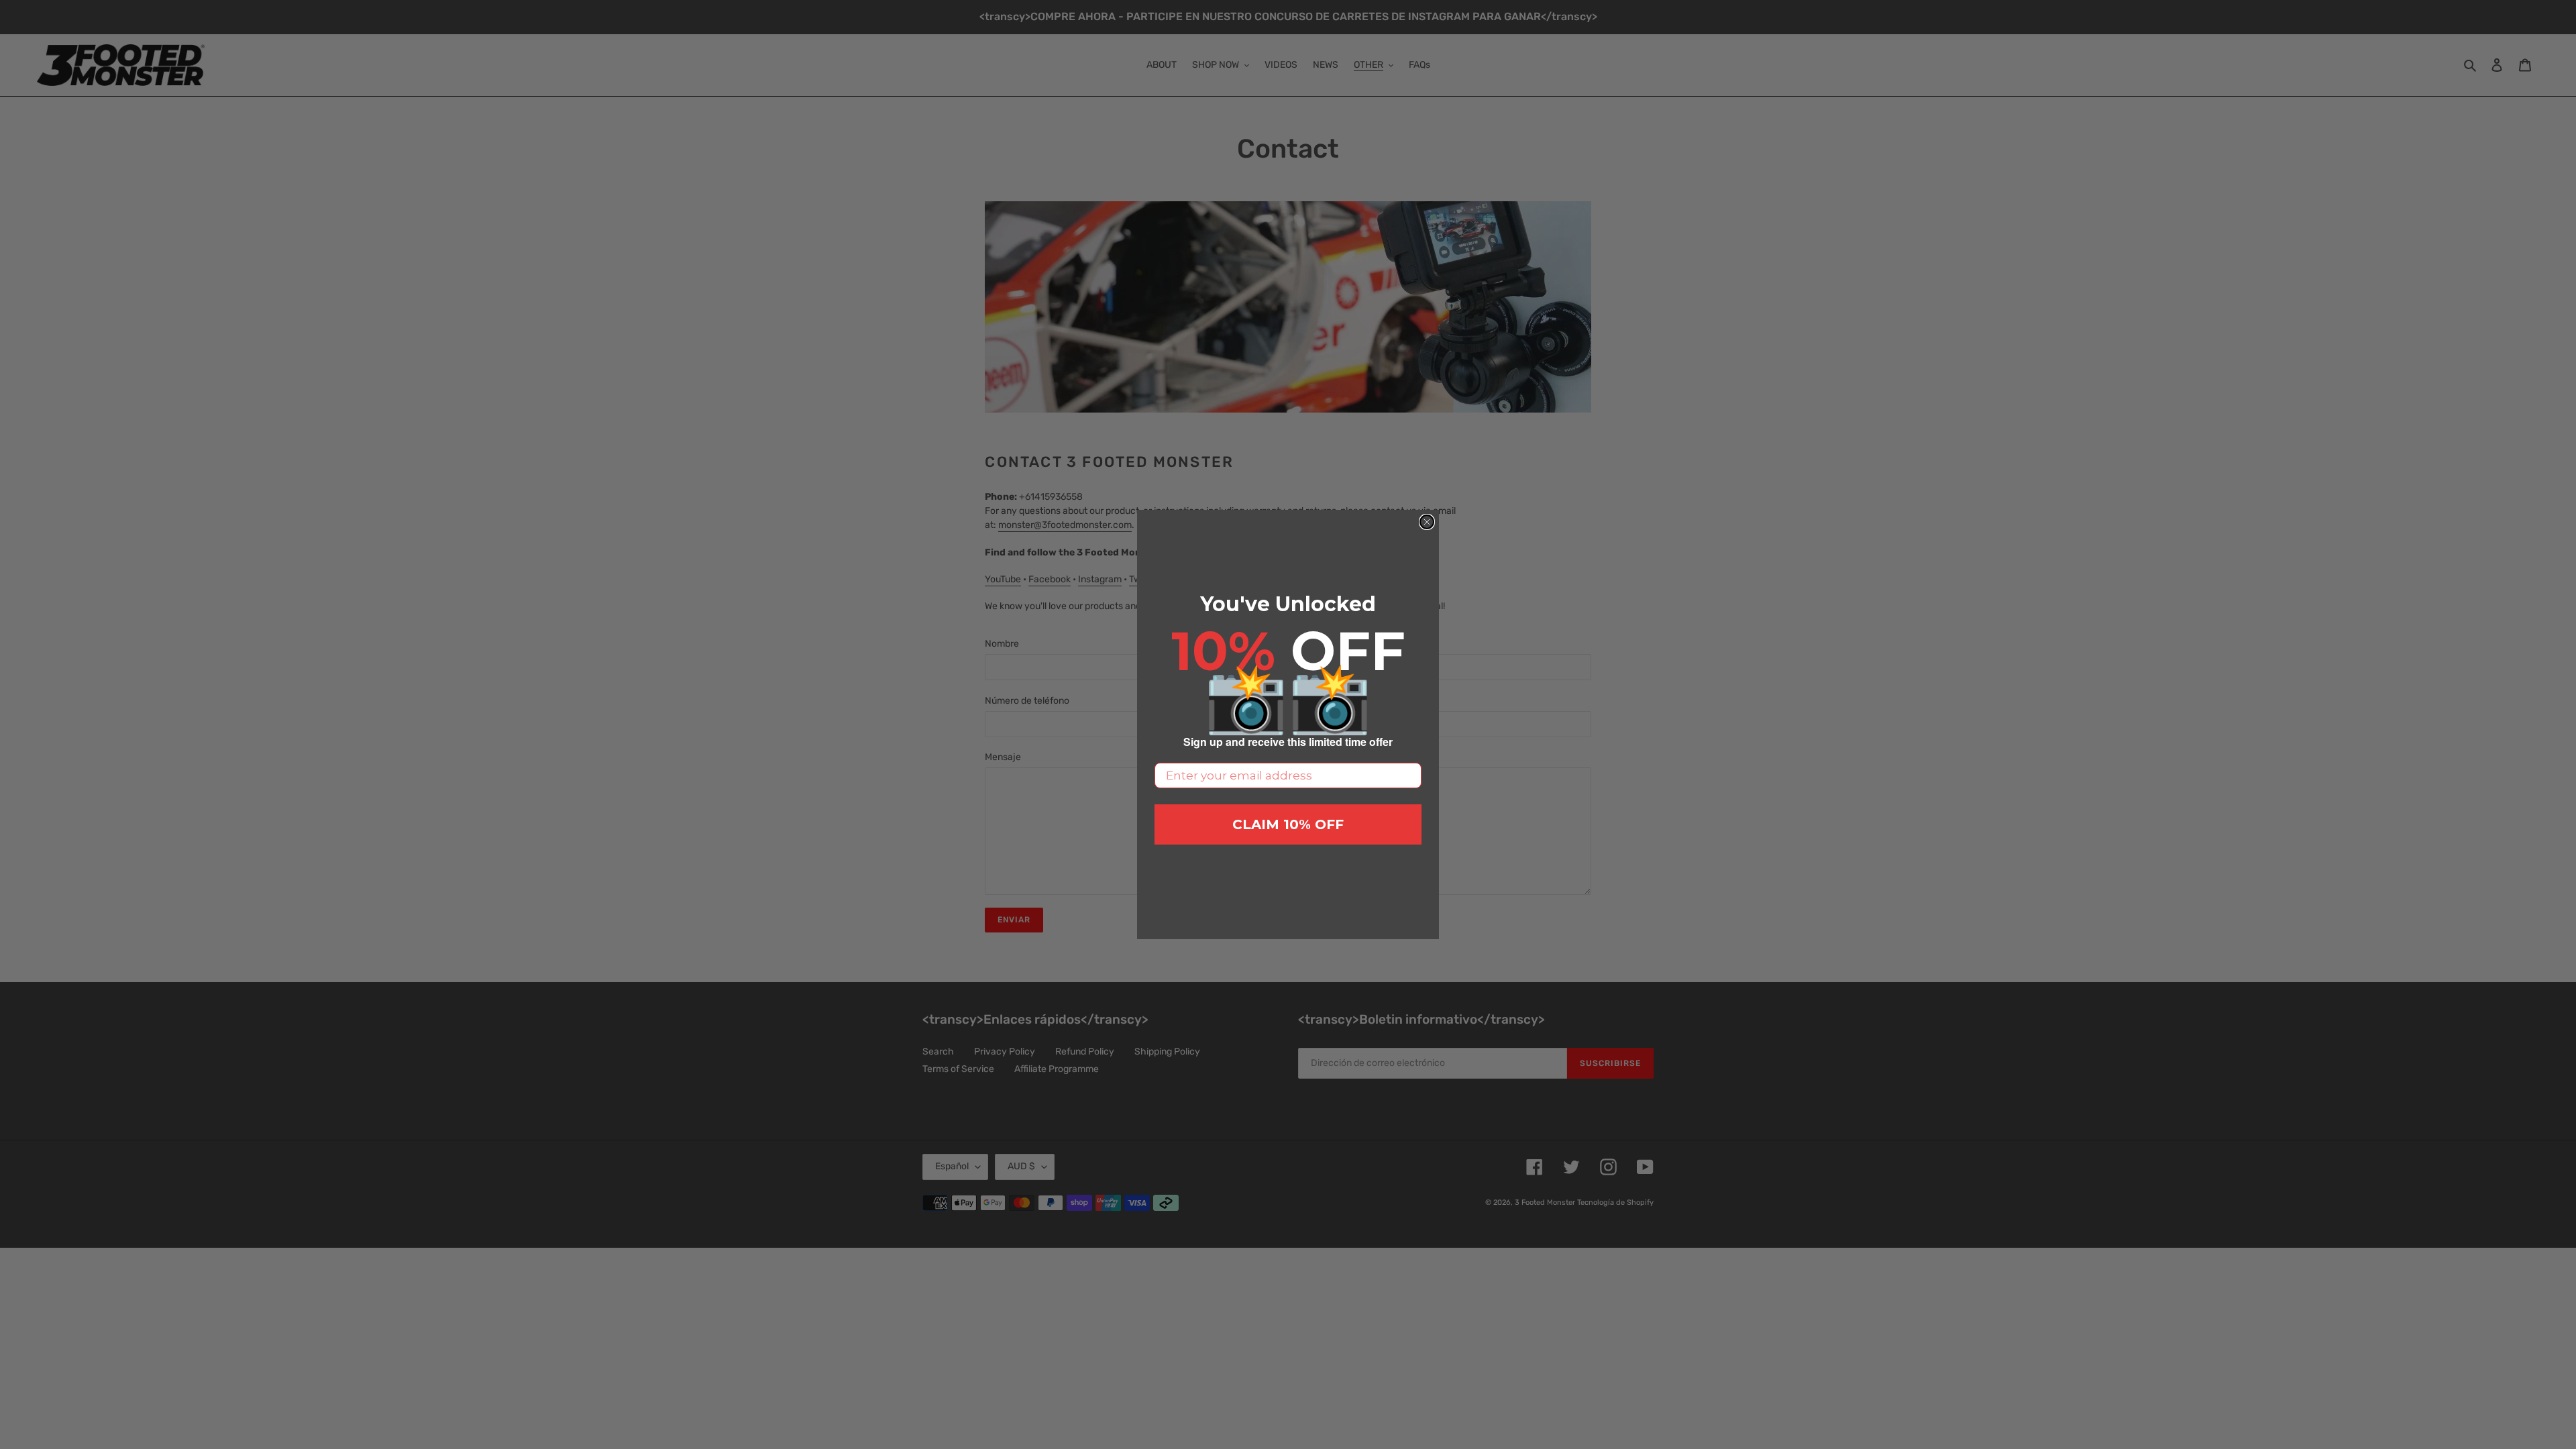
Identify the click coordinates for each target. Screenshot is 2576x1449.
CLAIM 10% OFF (1288, 824)
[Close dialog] (1427, 522)
